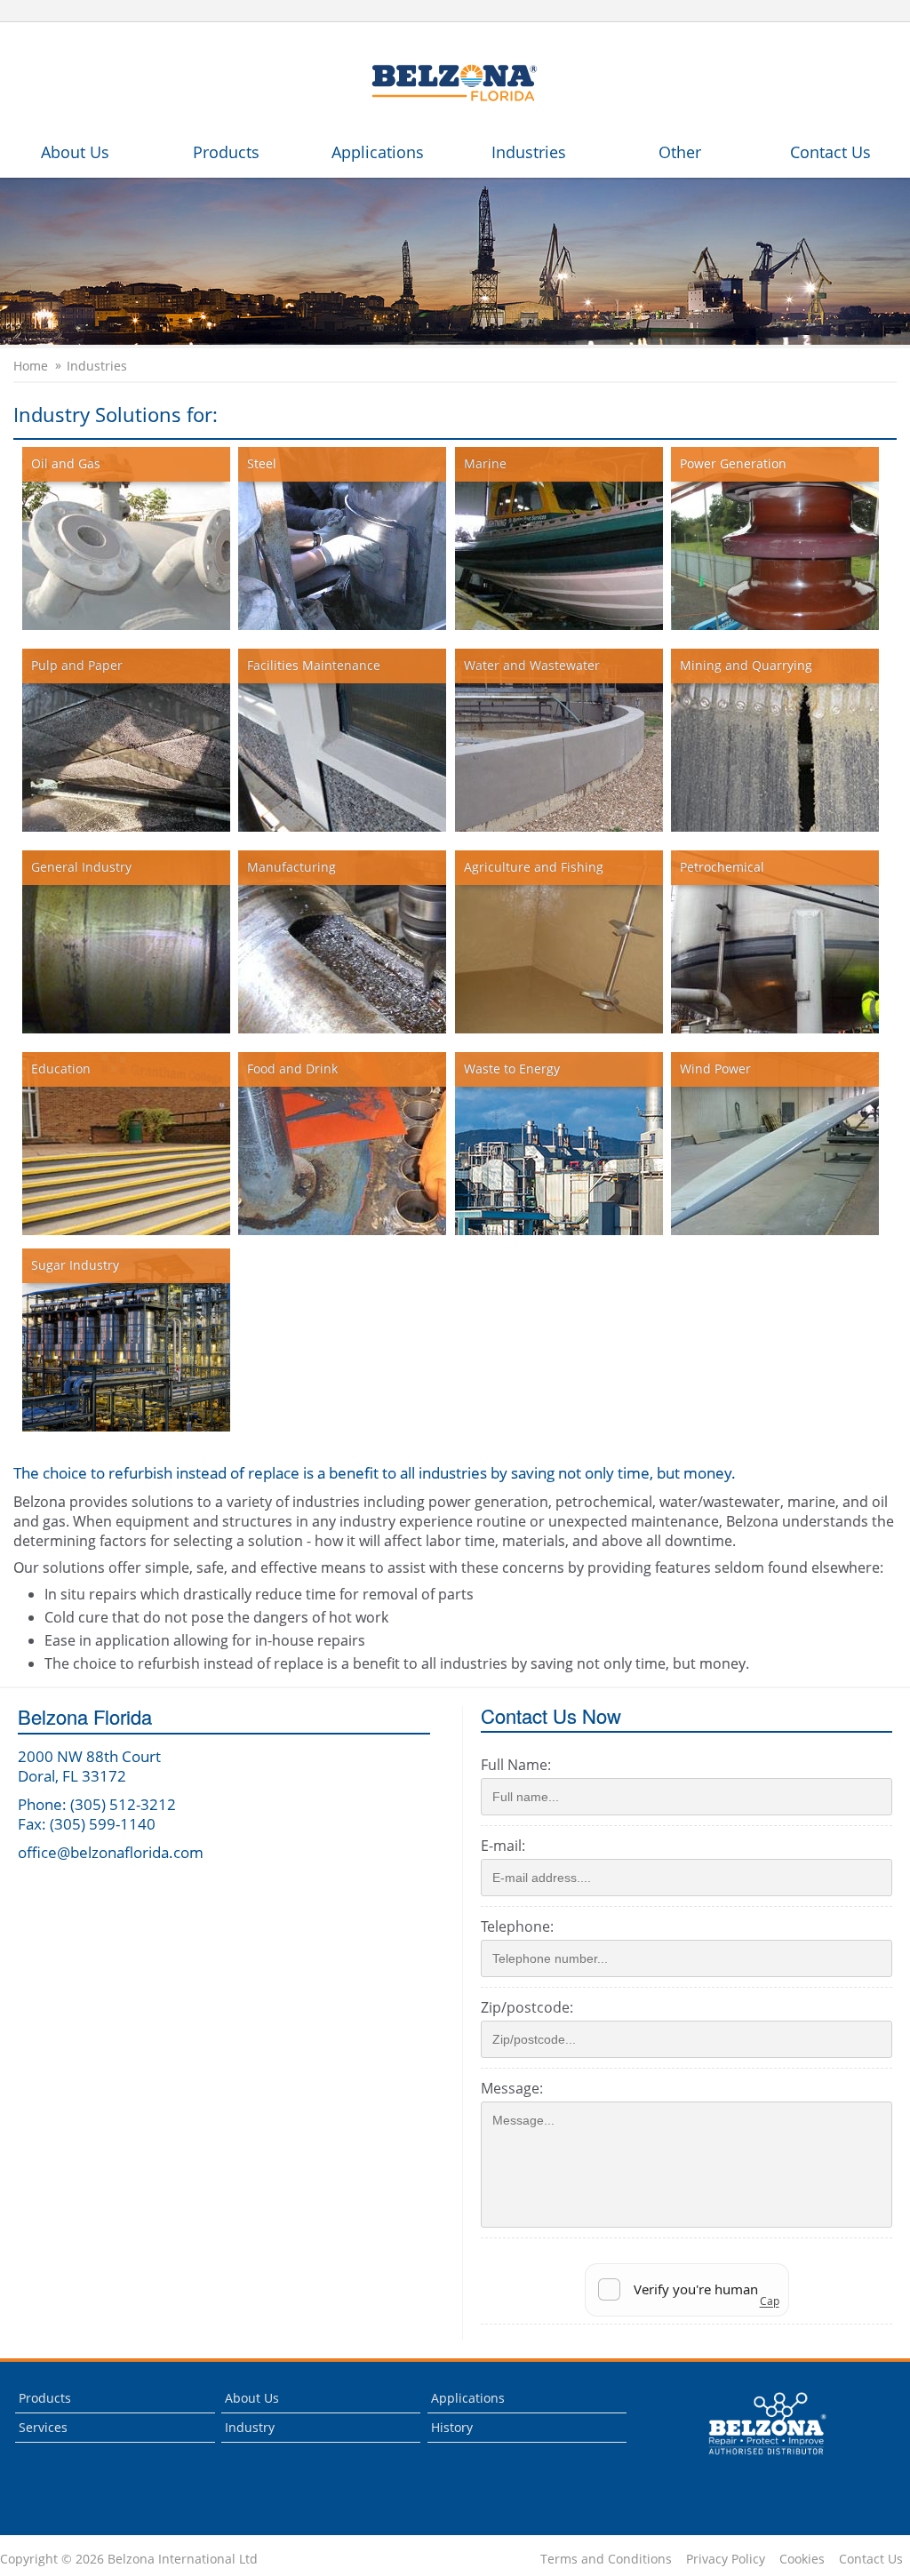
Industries (529, 152)
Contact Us (830, 152)
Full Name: (516, 1765)
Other (680, 152)
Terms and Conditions (606, 2559)
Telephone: (517, 1926)
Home (31, 366)
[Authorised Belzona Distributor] (455, 82)
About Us (75, 152)
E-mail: (503, 1846)
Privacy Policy (726, 2559)
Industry (250, 2427)
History (452, 2427)
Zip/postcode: (527, 2007)
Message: (512, 2088)
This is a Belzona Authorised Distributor (755, 2459)
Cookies (802, 2559)
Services (43, 2427)
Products (226, 152)
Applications (378, 152)
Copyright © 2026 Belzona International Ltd (129, 2559)
